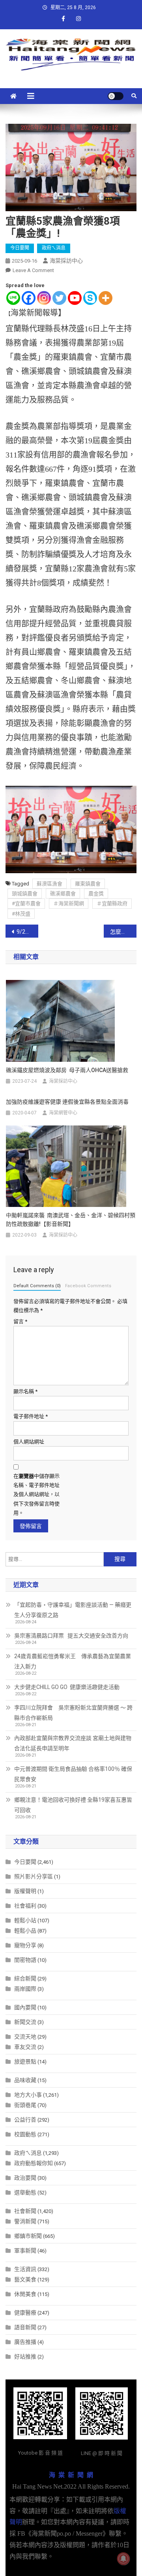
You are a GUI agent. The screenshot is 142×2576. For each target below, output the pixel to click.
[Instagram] (44, 298)
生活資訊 (25, 2269)
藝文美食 (25, 2279)
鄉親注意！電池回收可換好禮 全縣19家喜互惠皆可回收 (73, 1805)
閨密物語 (25, 1960)
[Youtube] (75, 298)
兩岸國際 (25, 1989)
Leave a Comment (33, 270)
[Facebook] (29, 298)
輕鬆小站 (25, 1920)
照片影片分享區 (34, 1876)
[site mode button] (116, 96)
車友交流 (25, 2047)
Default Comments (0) (37, 1286)
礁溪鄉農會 (63, 894)
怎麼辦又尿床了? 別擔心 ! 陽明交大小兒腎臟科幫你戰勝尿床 (123, 932)
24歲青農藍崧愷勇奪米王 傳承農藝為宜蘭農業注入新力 (73, 1661)
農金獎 (96, 894)
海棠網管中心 (63, 1113)
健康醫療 (25, 2313)
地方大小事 (28, 2095)
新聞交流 (25, 2022)
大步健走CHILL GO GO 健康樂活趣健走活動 (67, 1687)
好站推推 (25, 2357)
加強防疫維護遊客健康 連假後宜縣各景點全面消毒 (67, 1102)
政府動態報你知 (34, 2163)
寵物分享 (25, 1945)
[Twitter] (59, 298)
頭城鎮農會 (25, 894)
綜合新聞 (25, 1978)
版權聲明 (25, 1891)
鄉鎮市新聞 (28, 2236)
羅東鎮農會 (88, 884)
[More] (106, 298)
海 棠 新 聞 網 (71, 2475)
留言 (20, 1321)
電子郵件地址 (31, 1416)
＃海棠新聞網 (69, 903)
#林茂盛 (21, 914)
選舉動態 (25, 2192)
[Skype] (90, 298)
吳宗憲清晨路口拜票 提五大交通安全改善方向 (71, 1636)
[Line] (13, 298)
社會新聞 (25, 2211)
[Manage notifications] (123, 2559)
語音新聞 (25, 2327)
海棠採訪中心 (66, 261)
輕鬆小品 (25, 1931)
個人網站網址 (29, 1442)
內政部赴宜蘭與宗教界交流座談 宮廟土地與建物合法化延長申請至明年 (73, 1743)
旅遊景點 (25, 2062)
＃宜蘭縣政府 (112, 903)
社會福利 (25, 1906)
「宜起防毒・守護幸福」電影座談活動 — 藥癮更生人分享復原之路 (73, 1610)
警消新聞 (25, 2221)
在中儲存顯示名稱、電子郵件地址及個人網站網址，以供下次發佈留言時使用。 (36, 1495)
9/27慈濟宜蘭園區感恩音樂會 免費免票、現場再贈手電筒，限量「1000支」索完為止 (27, 932)
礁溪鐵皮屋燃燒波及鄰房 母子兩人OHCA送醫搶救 (67, 1070)
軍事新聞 (25, 2251)
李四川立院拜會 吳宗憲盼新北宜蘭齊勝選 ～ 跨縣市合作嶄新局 (73, 1713)
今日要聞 (20, 248)
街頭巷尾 (25, 2105)
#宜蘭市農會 (26, 903)
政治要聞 (25, 2178)
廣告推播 (25, 2342)
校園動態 (25, 2134)
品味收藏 (25, 2080)
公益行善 (25, 2120)
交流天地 (25, 2037)
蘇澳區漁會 (50, 884)
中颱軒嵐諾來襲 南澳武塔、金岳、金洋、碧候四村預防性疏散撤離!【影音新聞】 (71, 1220)
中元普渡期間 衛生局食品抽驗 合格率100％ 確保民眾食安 (73, 1774)
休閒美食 (25, 2294)
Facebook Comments (88, 1286)
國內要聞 (25, 2007)
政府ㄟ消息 (54, 248)
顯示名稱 (25, 1391)
